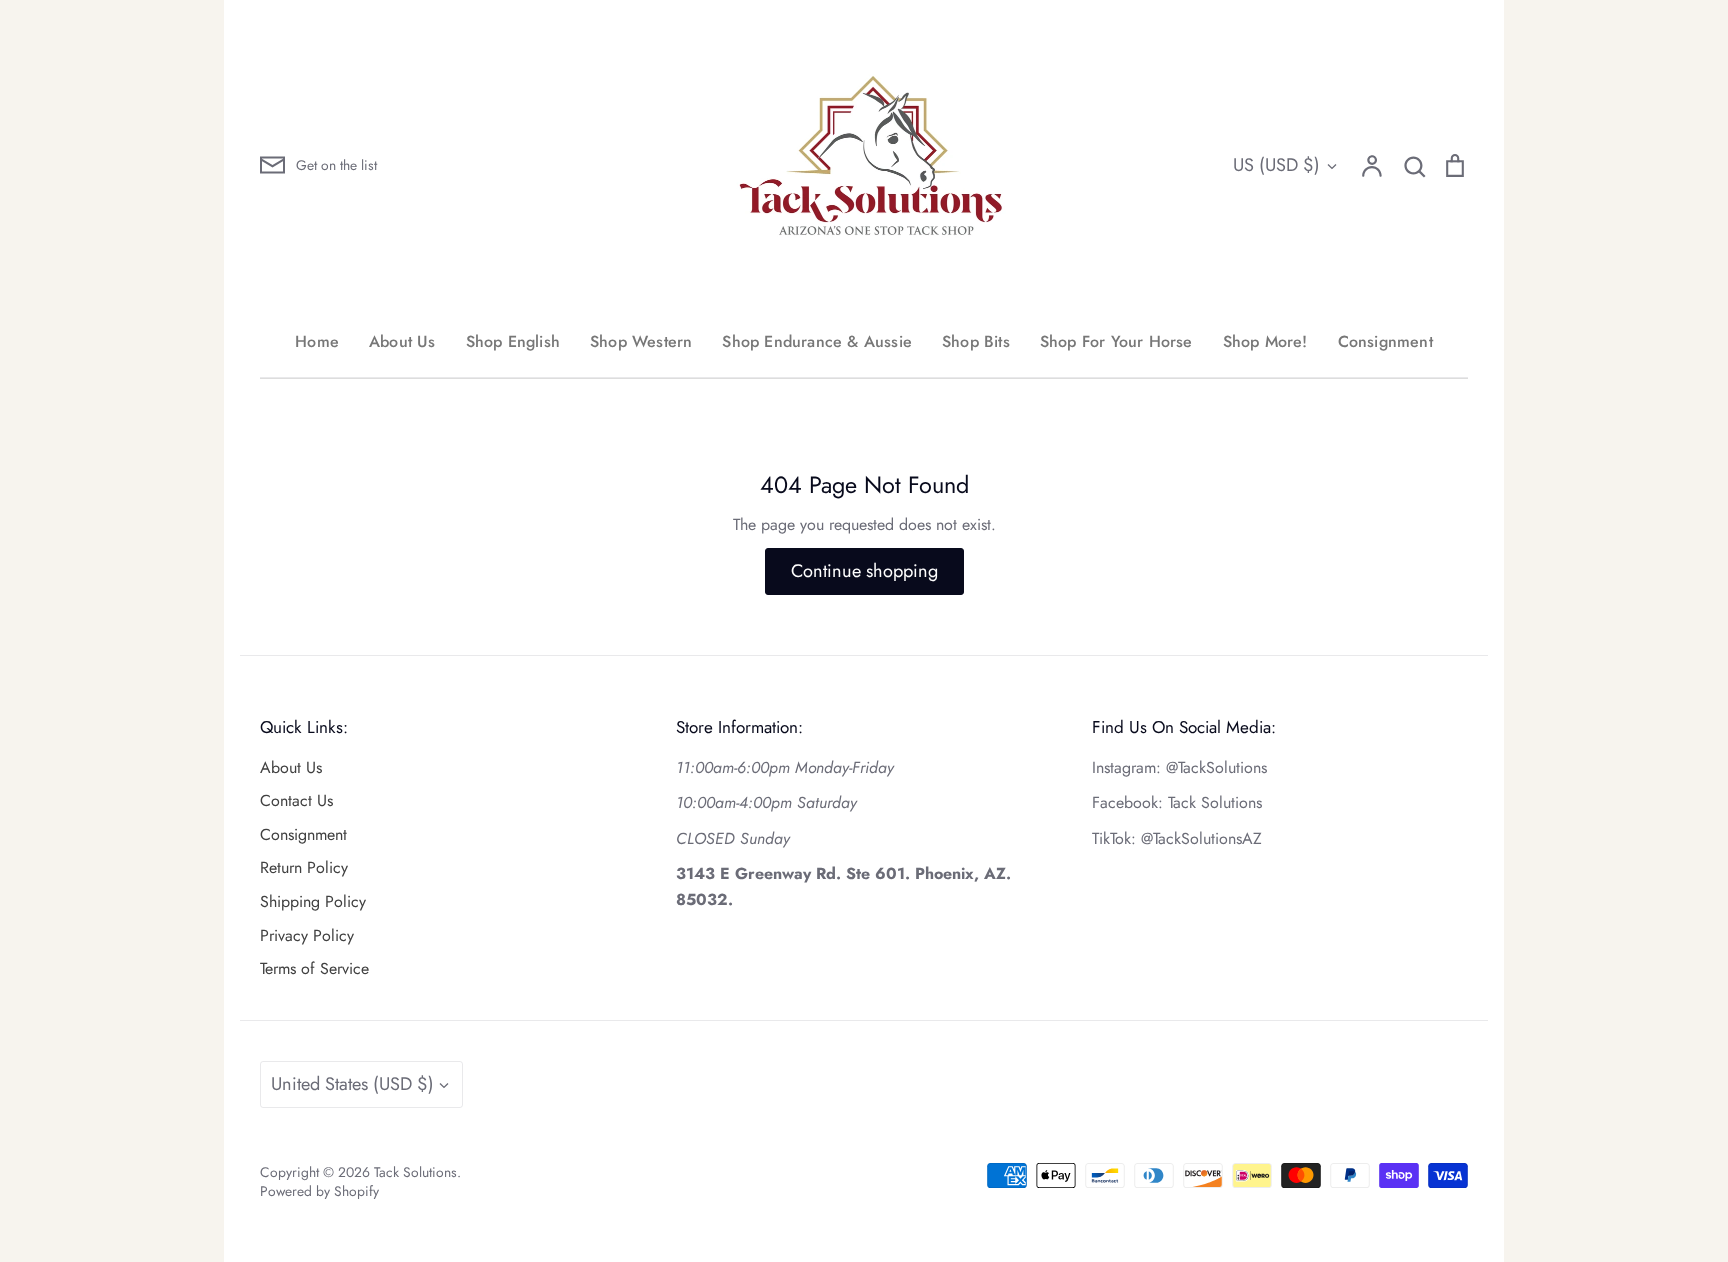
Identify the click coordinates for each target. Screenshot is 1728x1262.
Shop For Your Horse (1116, 341)
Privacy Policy (307, 935)
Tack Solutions (415, 1172)
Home (317, 341)
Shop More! (1265, 341)
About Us (402, 341)
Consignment (1385, 341)
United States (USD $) (352, 1084)
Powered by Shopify (319, 1191)
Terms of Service (314, 968)
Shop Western (641, 341)
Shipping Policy (313, 901)
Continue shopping (864, 571)
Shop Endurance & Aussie (817, 341)
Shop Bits (976, 341)
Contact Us (296, 800)
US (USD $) (1276, 165)
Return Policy (304, 867)
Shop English (513, 341)
